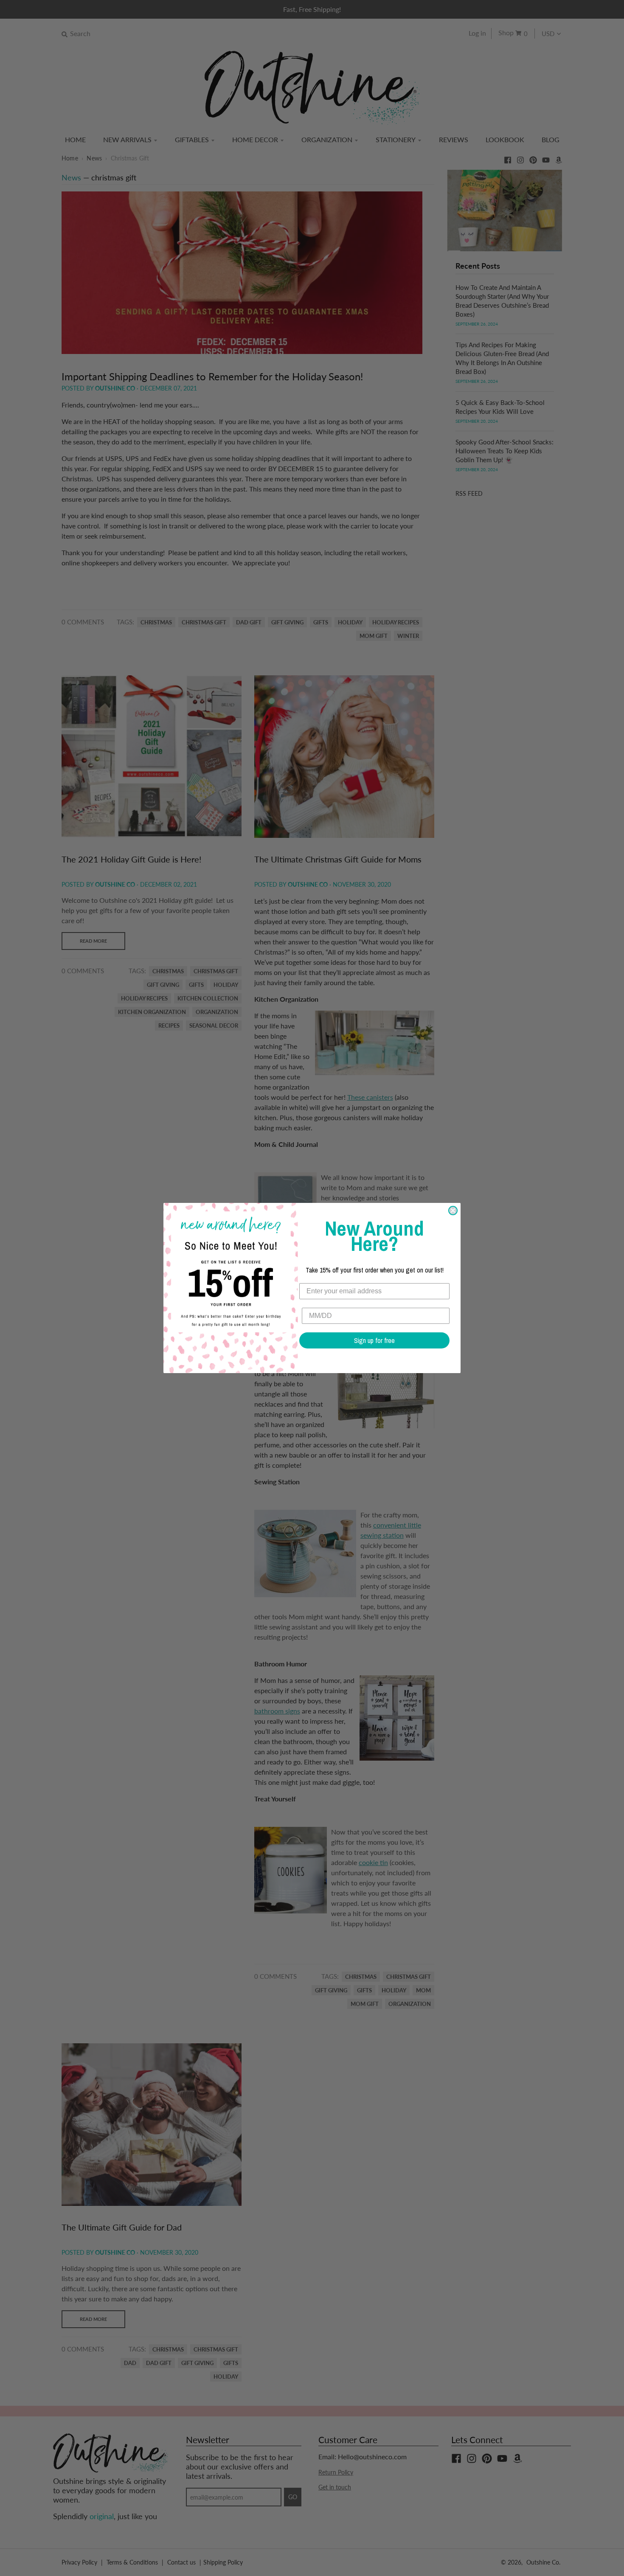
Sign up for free (374, 1340)
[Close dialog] (453, 1211)
